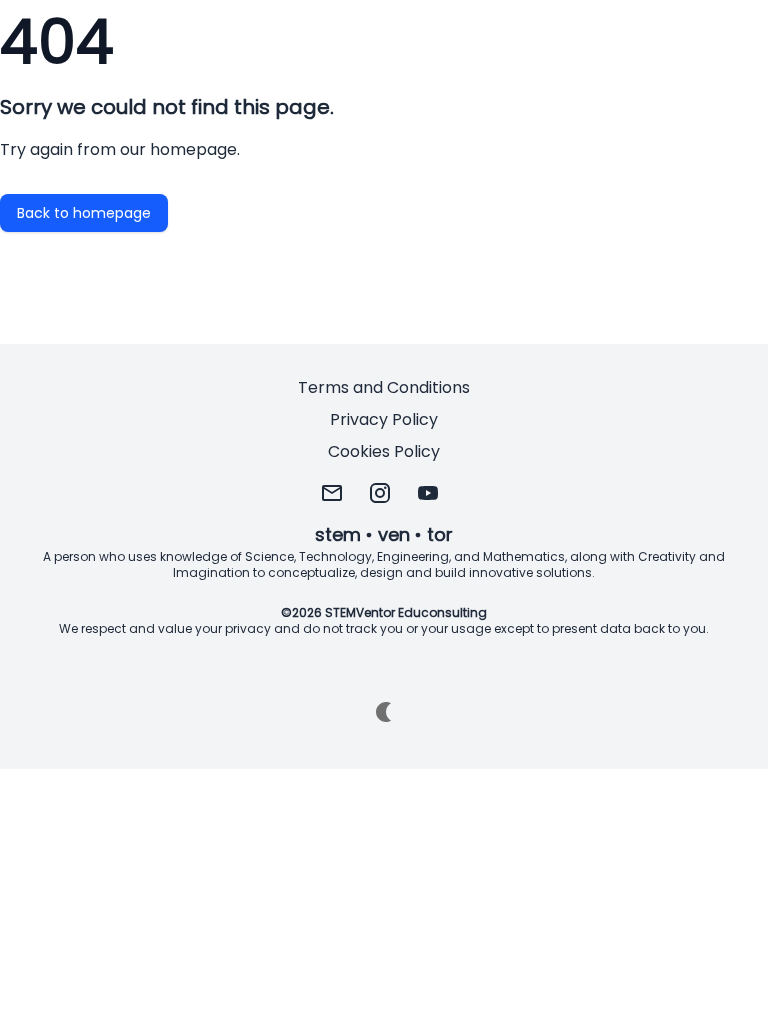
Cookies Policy (384, 451)
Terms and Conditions (384, 387)
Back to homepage (84, 213)
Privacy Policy (384, 419)
